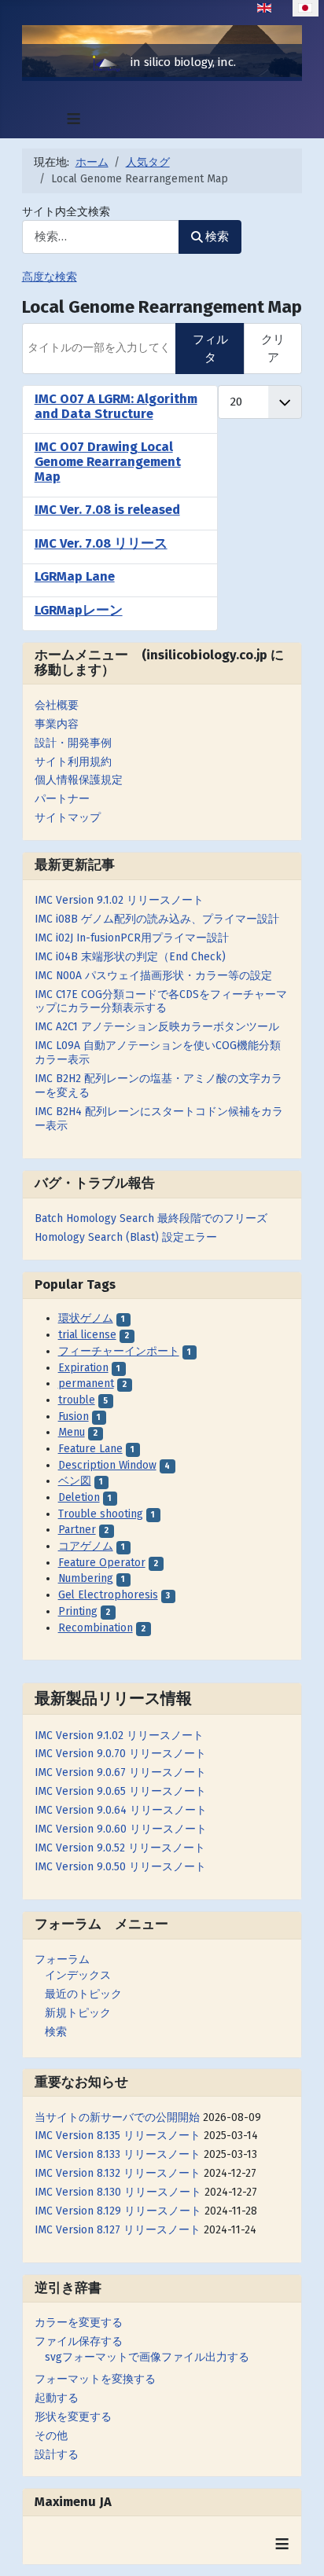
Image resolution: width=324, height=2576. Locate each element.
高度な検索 (50, 277)
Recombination (96, 1628)
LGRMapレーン (79, 610)
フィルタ (210, 349)
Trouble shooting (101, 1514)
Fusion (74, 1416)
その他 (51, 2436)
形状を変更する (73, 2417)
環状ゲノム (86, 1318)
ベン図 (75, 1481)
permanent (86, 1383)
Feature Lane (90, 1449)
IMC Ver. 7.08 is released (107, 510)
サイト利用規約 (73, 762)
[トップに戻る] (299, 2550)
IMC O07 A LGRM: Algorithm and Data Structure (116, 406)
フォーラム (62, 1960)
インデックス (78, 1975)
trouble (77, 1400)
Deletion (79, 1497)
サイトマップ (68, 818)
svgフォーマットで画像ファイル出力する (147, 2357)
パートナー (62, 799)
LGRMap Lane (75, 576)
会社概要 (57, 705)
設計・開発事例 (73, 743)
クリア (273, 349)
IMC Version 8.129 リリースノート (118, 2211)
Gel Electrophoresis (108, 1595)
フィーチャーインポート (119, 1351)
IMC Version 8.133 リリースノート (118, 2154)
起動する (57, 2398)
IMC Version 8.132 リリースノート (118, 2173)
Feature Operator (102, 1563)
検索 (56, 2032)
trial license (87, 1335)
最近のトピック (83, 1994)
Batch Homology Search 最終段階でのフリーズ (151, 1218)
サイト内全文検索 (66, 212)
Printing (78, 1611)
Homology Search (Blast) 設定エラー (126, 1237)
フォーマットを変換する (95, 2379)
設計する (57, 2455)
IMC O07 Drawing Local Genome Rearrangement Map (108, 462)
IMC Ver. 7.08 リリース (101, 543)
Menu (72, 1432)
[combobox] (101, 237)
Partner (77, 1530)
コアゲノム (86, 1546)
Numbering (86, 1578)
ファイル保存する (79, 2341)
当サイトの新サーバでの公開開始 (117, 2117)
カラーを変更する (79, 2323)
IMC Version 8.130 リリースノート (118, 2192)
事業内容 (57, 724)
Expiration (83, 1368)
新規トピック (78, 2013)
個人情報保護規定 (79, 780)
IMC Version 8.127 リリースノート (118, 2230)
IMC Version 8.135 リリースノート (118, 2136)
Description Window (107, 1465)
